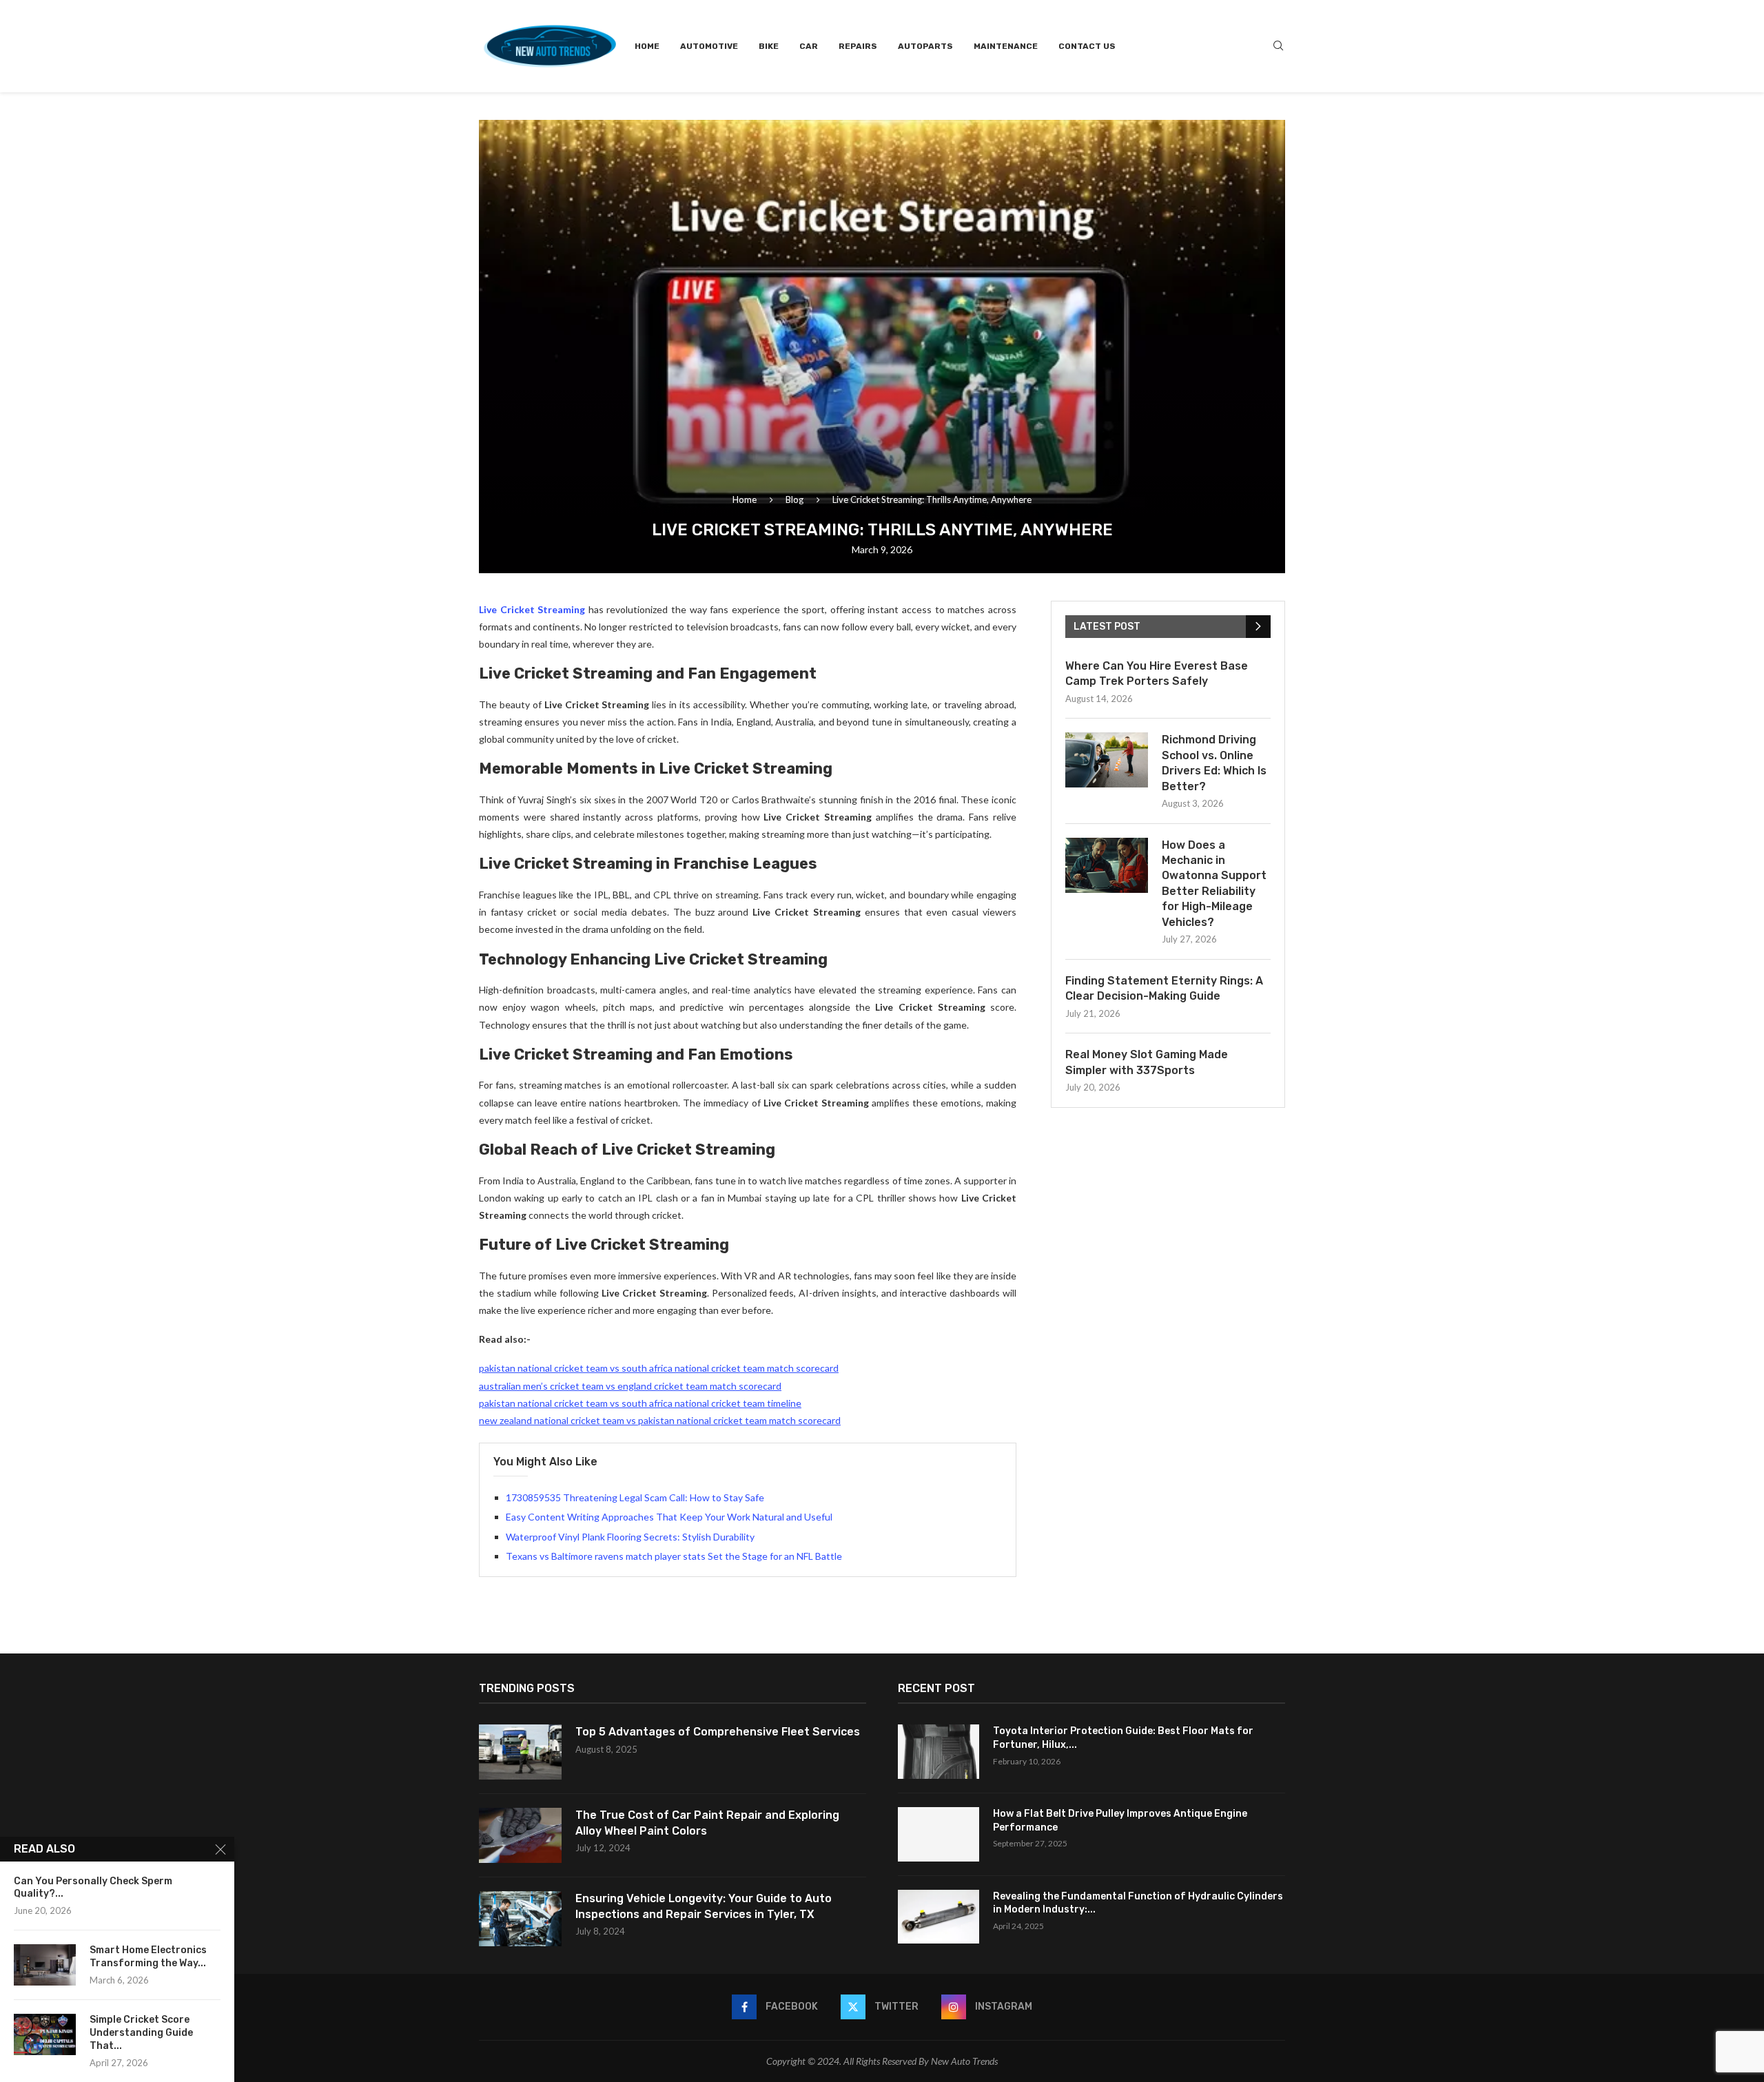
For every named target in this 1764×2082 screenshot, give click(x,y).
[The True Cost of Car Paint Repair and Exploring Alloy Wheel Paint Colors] (520, 1835)
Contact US (1087, 46)
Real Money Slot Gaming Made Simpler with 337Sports (1147, 1062)
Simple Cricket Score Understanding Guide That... (141, 2033)
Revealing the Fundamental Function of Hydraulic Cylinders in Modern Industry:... (1138, 1903)
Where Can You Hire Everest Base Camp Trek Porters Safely (1157, 673)
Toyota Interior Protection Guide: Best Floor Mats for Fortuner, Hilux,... (1123, 1738)
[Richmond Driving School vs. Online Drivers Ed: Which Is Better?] (1107, 760)
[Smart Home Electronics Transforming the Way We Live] (45, 1965)
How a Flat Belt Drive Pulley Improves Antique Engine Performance (1120, 1821)
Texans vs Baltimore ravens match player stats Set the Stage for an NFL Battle (674, 1556)
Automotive (709, 46)
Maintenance (1006, 46)
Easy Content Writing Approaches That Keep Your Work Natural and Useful (669, 1517)
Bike (769, 46)
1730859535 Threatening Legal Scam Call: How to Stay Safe (635, 1497)
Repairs (858, 46)
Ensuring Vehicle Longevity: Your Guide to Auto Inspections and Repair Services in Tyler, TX (704, 1906)
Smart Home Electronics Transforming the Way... (148, 1957)
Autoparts (925, 46)
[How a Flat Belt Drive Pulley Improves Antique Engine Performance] (939, 1834)
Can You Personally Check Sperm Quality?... (93, 1888)
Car (809, 46)
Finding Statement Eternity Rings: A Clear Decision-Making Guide (1164, 988)
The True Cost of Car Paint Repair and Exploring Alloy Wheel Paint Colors (707, 1823)
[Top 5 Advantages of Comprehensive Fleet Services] (520, 1752)
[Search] (1278, 47)
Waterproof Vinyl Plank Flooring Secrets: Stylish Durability (630, 1537)
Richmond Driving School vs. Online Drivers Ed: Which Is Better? (1214, 763)
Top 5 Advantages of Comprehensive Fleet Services (718, 1732)
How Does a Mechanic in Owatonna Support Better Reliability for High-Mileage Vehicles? (1214, 884)
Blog (794, 499)
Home (647, 46)
